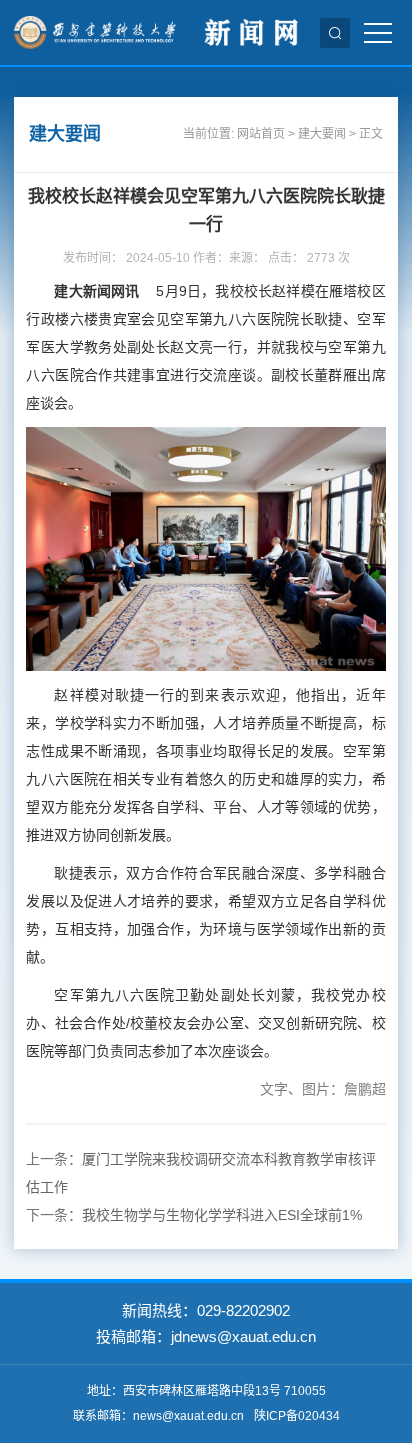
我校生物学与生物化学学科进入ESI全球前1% (222, 1215)
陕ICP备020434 (297, 1416)
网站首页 (261, 134)
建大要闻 (322, 134)
